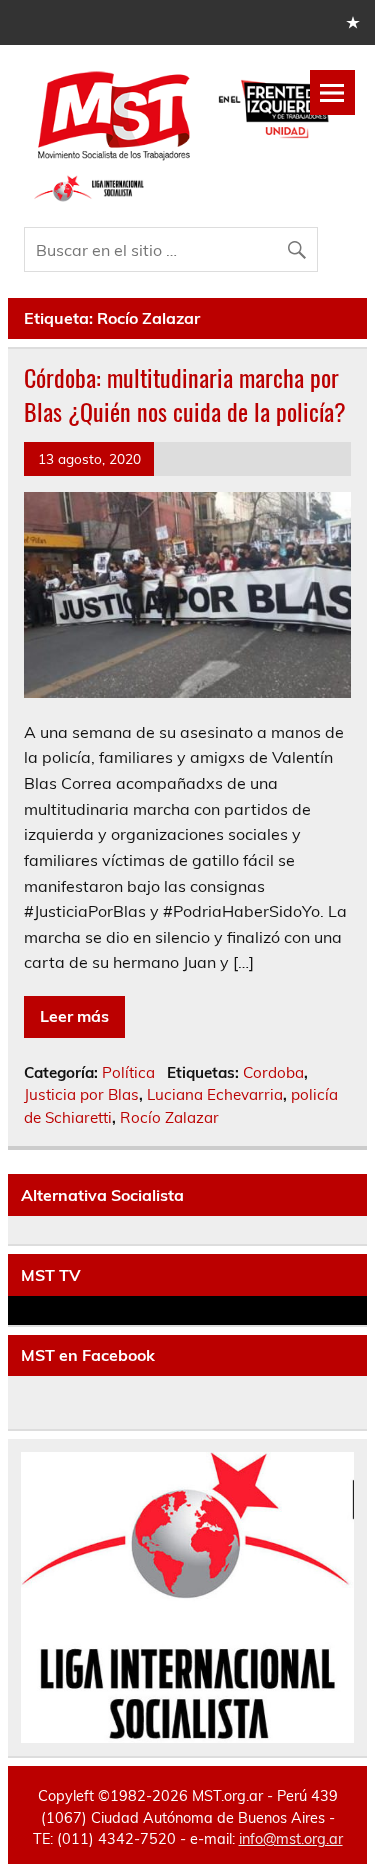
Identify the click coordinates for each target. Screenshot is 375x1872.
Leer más (74, 1016)
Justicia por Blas (81, 1094)
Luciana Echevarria (215, 1094)
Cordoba (273, 1072)
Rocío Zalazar (169, 1117)
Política (128, 1072)
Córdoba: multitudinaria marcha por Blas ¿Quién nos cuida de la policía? (185, 394)
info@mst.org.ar (291, 1839)
